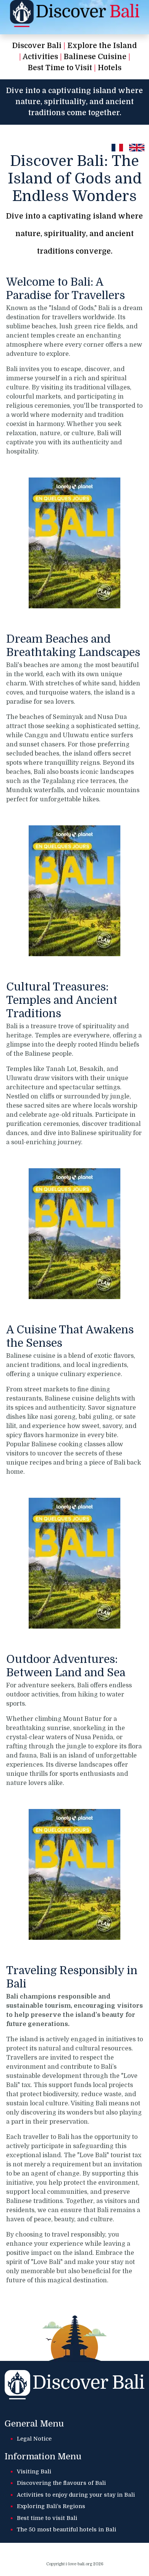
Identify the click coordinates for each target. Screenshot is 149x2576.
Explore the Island (102, 46)
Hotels (110, 68)
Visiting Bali (34, 2471)
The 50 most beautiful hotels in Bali (66, 2529)
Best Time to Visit (60, 68)
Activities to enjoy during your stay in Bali (76, 2495)
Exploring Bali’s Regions (51, 2506)
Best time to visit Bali (47, 2518)
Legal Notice (34, 2439)
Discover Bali (37, 46)
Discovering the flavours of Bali (61, 2483)
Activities (40, 57)
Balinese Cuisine (95, 57)
